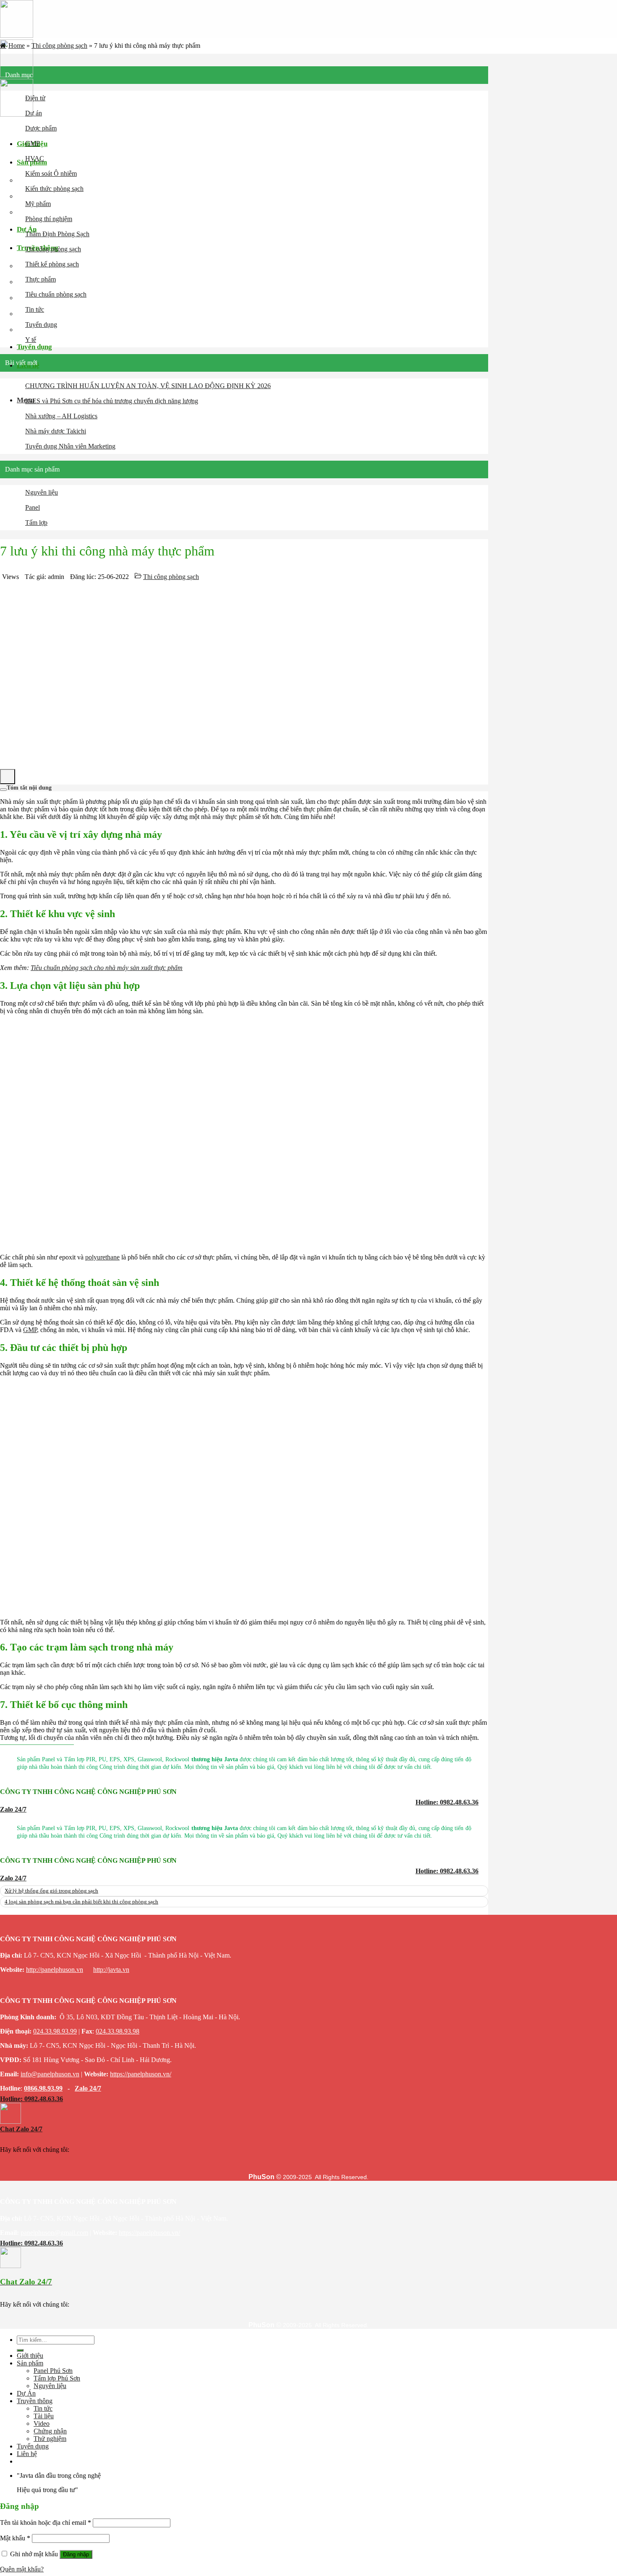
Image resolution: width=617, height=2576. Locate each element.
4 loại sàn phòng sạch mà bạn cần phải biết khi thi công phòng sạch (81, 1902)
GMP (33, 143)
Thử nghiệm (50, 2439)
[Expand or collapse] (3, 790)
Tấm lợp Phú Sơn (57, 2378)
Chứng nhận (44, 314)
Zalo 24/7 (88, 2088)
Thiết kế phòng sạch (52, 264)
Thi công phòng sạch (59, 46)
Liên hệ (27, 2454)
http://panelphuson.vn (55, 1970)
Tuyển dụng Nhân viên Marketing (70, 446)
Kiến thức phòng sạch (54, 189)
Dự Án (26, 2393)
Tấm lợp (36, 523)
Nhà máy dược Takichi (56, 431)
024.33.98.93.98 (118, 2031)
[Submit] (20, 2350)
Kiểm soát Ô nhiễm (51, 173)
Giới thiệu (30, 2356)
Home (17, 46)
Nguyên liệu (42, 492)
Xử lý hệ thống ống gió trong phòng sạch (51, 1891)
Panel (33, 507)
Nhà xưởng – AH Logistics (61, 416)
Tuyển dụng (41, 325)
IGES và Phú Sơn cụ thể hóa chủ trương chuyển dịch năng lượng (112, 401)
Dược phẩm (41, 128)
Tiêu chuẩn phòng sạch (56, 294)
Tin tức (35, 309)
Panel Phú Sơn (53, 2371)
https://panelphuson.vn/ (141, 2074)
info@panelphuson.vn (50, 2074)
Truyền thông (35, 2401)
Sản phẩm (30, 2363)
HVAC (35, 158)
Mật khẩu (15, 2538)
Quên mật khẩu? (22, 2569)
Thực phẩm (41, 279)
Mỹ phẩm (38, 204)
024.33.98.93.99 (55, 2031)
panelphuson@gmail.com (54, 2233)
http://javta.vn (111, 1970)
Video (42, 2423)
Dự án (34, 113)
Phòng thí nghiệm (49, 219)
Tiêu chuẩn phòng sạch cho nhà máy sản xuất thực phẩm (107, 968)
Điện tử (35, 98)
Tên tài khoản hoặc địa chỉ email (46, 2523)
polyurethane (102, 1257)
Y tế (31, 340)
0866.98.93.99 (43, 2088)
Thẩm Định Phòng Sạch (57, 234)
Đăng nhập (76, 2554)
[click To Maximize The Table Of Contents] (8, 777)
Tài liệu (44, 2416)
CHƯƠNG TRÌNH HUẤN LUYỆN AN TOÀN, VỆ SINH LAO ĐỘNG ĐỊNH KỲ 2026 (148, 386)
